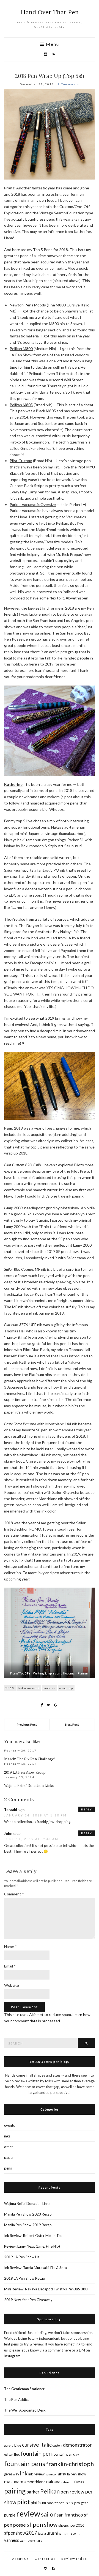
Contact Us (45, 2559)
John (8, 1833)
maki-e (50, 1688)
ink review (36, 2474)
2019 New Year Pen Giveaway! (29, 2300)
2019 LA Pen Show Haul (23, 2257)
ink (24, 2473)
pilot (24, 2502)
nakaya (53, 2482)
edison (9, 2454)
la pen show (77, 2474)
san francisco (70, 2515)
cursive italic (37, 2445)
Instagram (12, 2356)
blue (18, 2445)
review (28, 2513)
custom (57, 2445)
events (9, 2125)
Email (10, 1966)
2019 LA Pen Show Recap (25, 1772)
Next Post (72, 1725)
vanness (12, 2540)
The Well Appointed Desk (25, 2410)
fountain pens (25, 2463)
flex (17, 2454)
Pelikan (50, 2491)
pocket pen (56, 2503)
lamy (61, 2474)
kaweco (50, 2474)
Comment (14, 1894)
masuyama (15, 2482)
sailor (48, 2514)
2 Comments (68, 84)
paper (9, 2157)
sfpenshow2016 (71, 2525)
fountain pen (36, 2453)
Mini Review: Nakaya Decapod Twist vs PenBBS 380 (46, 2289)
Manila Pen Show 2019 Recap (28, 2225)
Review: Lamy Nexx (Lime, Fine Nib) (32, 2246)
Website (12, 1985)
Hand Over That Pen (50, 12)
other (9, 2147)
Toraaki (11, 1810)
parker (33, 2492)
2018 (10, 1688)
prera (69, 2503)
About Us (21, 2559)
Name (10, 1947)
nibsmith (67, 2482)
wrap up (66, 1688)
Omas (79, 2482)
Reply (87, 1809)
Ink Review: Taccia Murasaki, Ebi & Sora (35, 2268)
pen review (72, 2492)
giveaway (12, 2474)
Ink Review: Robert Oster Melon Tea (33, 2236)
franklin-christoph (70, 2464)
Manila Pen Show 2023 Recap (28, 2214)
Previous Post (27, 1725)
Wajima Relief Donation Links (29, 1786)
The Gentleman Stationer (24, 2389)
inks (7, 2136)
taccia (42, 2533)
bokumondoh (29, 1688)
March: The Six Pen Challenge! (29, 1759)
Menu (52, 44)
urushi (52, 2533)
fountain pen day (66, 2454)
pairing (15, 2491)
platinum (38, 2503)
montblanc (36, 2482)
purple (10, 2515)
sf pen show (42, 2524)
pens (8, 2168)
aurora (9, 2445)
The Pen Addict (16, 2399)
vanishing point (69, 2533)
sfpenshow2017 (21, 2533)
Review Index (74, 2559)
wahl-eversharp (31, 2541)
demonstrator (77, 2445)
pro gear (81, 2503)
